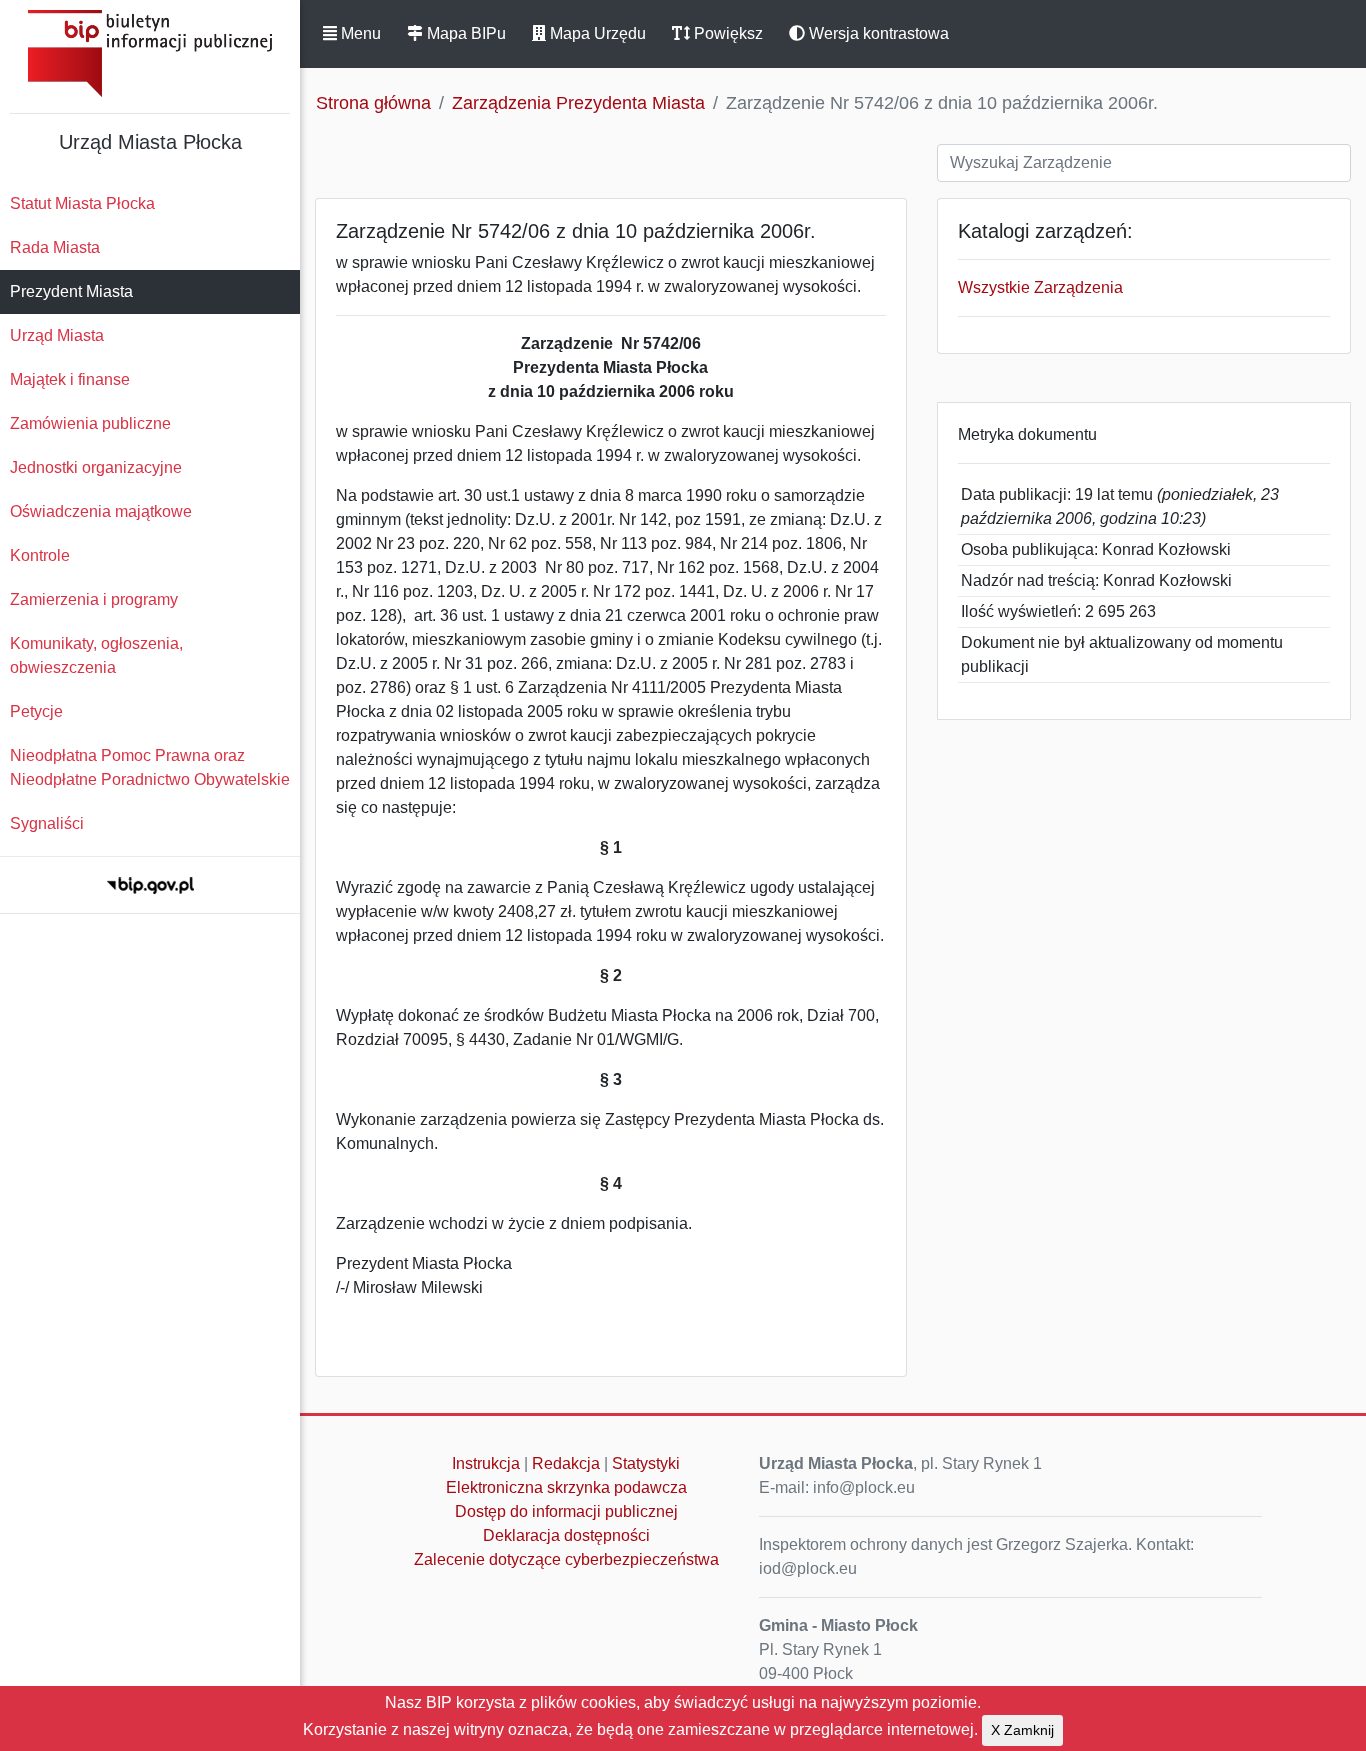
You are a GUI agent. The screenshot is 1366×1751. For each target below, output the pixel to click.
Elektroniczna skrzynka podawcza (566, 1487)
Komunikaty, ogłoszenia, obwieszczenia (96, 655)
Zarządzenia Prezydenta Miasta (578, 103)
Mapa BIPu (464, 33)
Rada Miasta (55, 247)
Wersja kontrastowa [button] (877, 33)
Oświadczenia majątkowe (101, 511)
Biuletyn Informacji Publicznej (150, 53)
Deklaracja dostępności (566, 1535)
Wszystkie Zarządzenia (1040, 287)
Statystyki (646, 1463)
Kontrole (40, 555)
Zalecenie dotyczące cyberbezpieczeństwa (566, 1559)
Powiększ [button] (726, 33)
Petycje (36, 711)
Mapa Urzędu (596, 33)
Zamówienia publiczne (90, 423)
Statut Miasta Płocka (82, 203)
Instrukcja (486, 1463)
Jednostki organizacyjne (96, 467)
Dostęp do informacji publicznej (566, 1511)
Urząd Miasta (57, 335)
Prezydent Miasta (71, 291)
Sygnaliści (47, 823)
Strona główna (373, 103)
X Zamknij (1022, 1730)
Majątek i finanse (70, 379)
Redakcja (566, 1463)
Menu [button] (359, 33)
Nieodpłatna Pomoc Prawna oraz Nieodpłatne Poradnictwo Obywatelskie (150, 767)
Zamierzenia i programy (94, 599)
